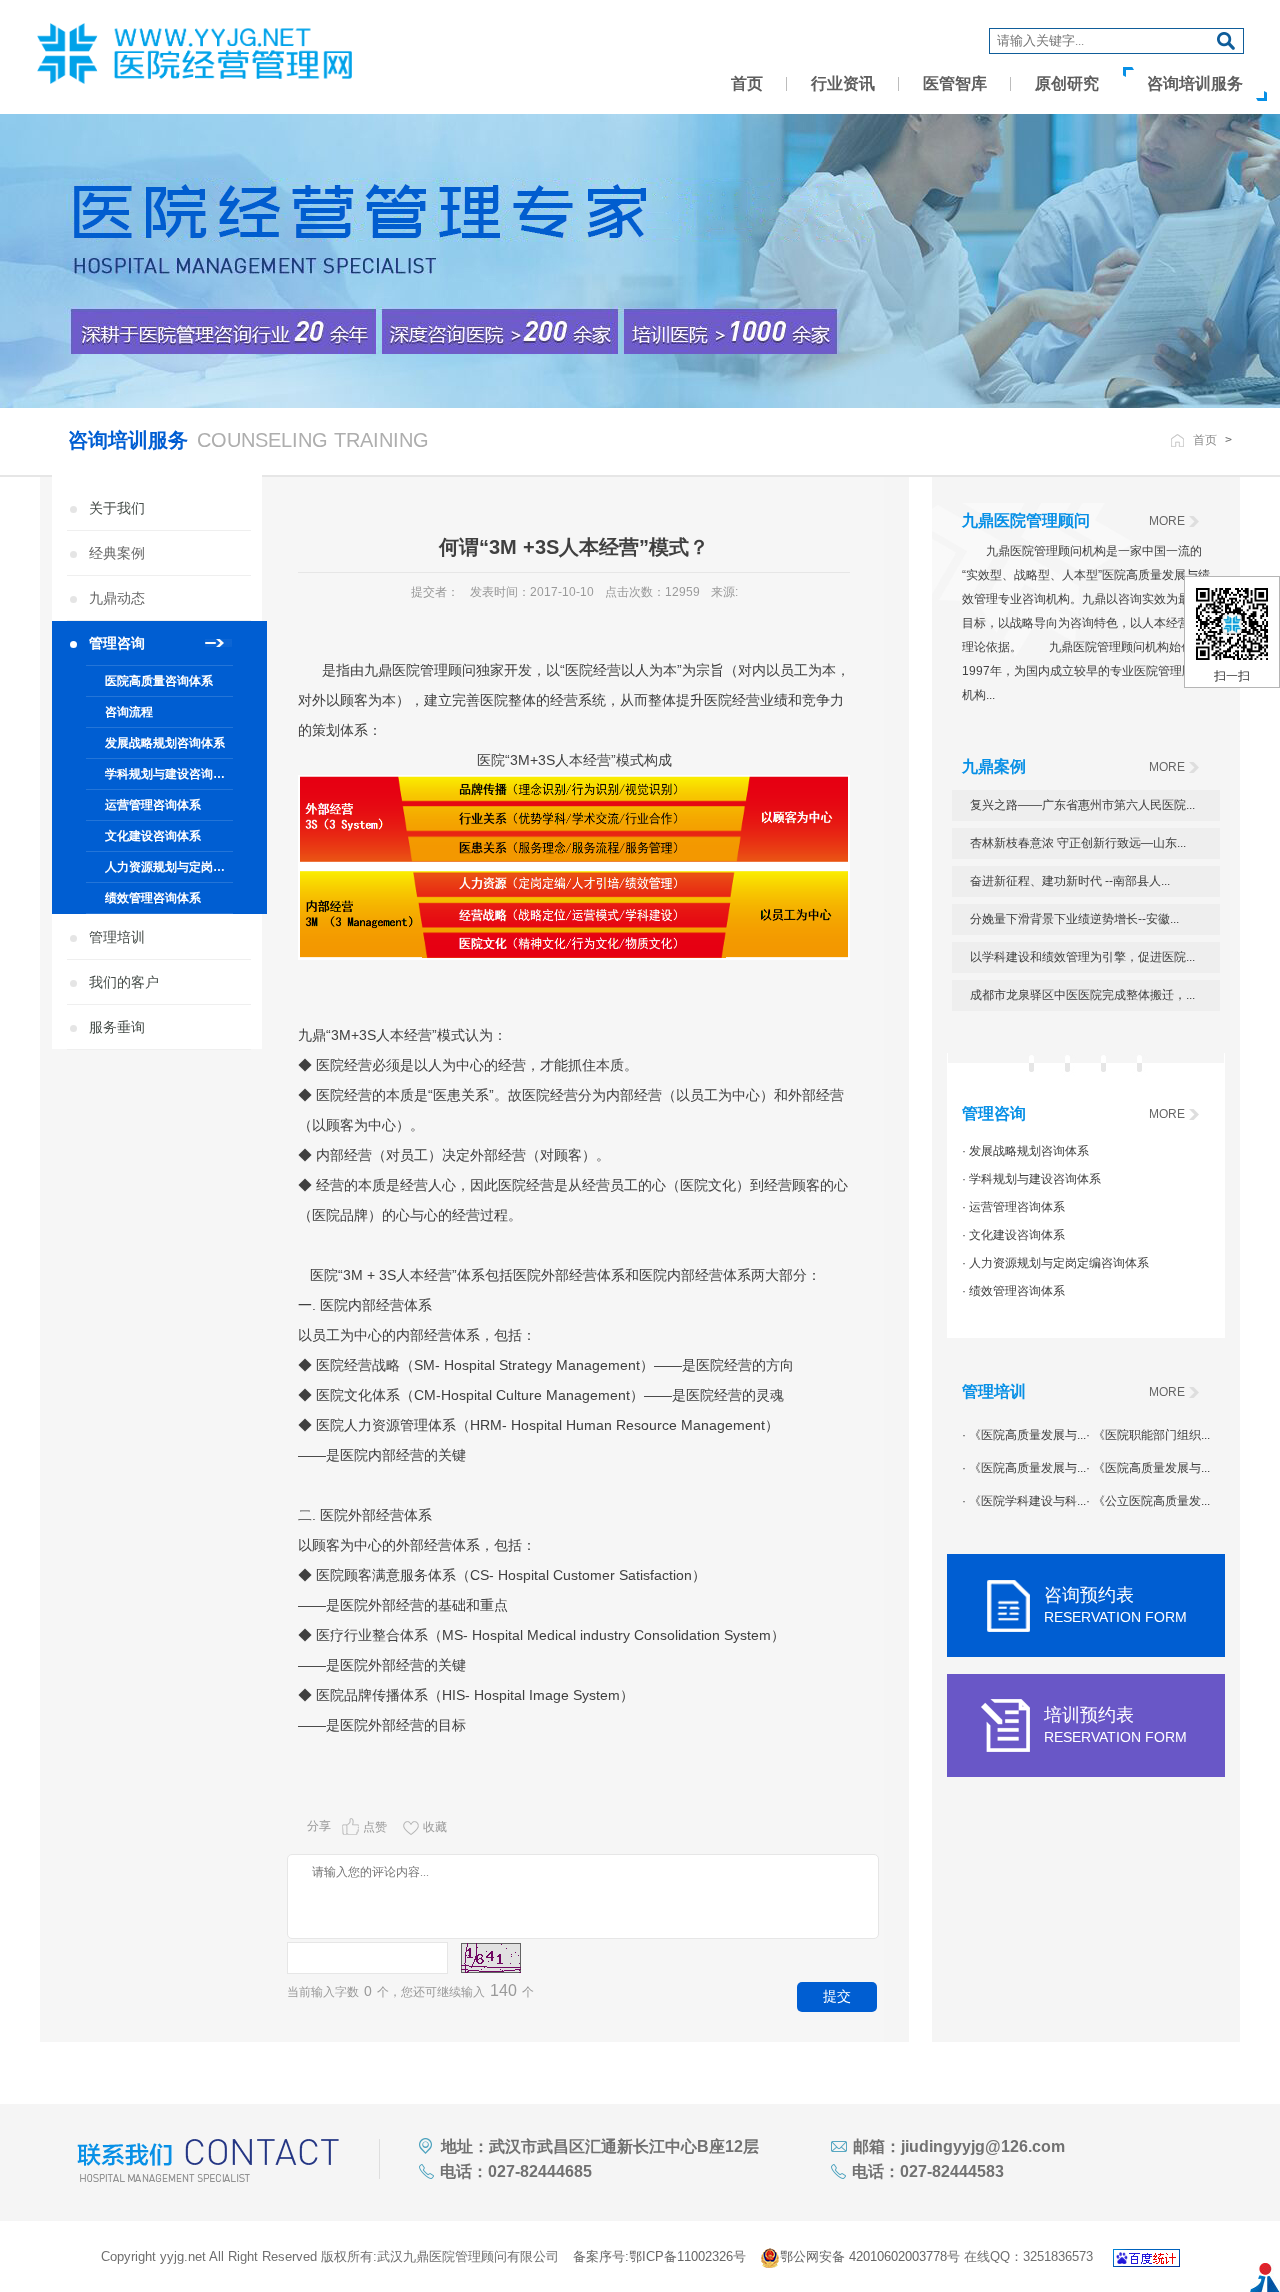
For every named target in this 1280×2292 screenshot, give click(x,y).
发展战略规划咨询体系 (165, 743)
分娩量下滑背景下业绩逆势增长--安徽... (1074, 919)
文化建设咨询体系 (153, 836)
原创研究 (1067, 83)
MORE (1167, 521)
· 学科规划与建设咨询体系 (1031, 1179)
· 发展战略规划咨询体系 (1025, 1151)
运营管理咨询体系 (153, 805)
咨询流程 (129, 712)
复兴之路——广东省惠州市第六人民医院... (1082, 805)
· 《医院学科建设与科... (1024, 1501)
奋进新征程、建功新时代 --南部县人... (1070, 881)
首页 (747, 83)
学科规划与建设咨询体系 (169, 774)
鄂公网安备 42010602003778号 (870, 2256)
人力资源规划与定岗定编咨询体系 (169, 867)
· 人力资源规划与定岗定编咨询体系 (1055, 1263)
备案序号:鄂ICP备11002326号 (659, 2256)
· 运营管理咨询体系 (1013, 1207)
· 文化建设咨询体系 (1013, 1235)
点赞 (375, 1827)
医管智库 (955, 83)
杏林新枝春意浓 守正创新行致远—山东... (1078, 843)
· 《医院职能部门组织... (1148, 1435)
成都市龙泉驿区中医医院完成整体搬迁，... (1082, 995)
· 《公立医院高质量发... (1148, 1501)
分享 (319, 1826)
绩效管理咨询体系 (153, 898)
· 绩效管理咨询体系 (1013, 1291)
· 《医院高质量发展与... (1024, 1435)
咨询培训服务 (1195, 83)
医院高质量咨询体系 (159, 681)
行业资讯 (843, 83)
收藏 (435, 1827)
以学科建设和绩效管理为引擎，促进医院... (1082, 957)
